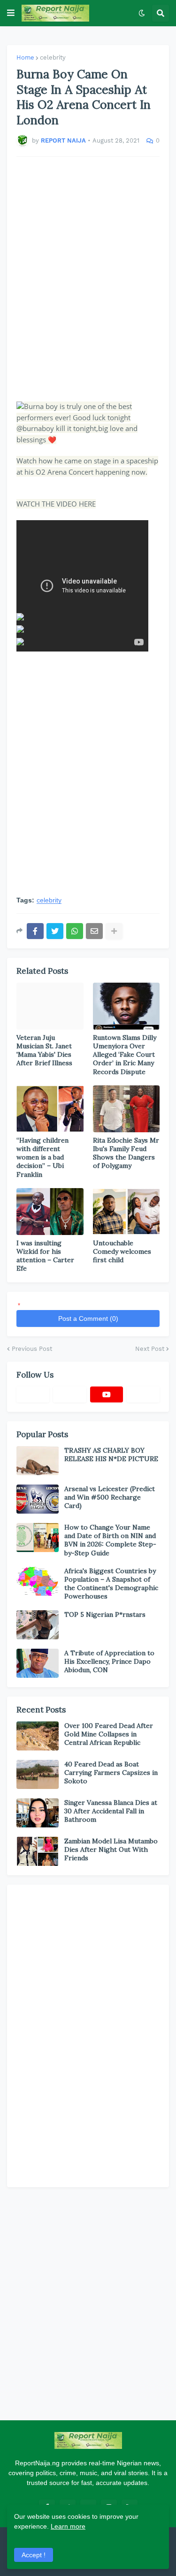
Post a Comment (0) (88, 1318)
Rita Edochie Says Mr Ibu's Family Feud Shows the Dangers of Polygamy (126, 1153)
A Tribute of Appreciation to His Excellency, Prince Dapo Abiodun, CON (109, 1661)
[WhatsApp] (75, 931)
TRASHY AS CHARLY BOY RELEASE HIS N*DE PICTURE (111, 1455)
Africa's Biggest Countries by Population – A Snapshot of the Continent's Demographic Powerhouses (111, 1584)
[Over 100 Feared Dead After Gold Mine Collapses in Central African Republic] (38, 1736)
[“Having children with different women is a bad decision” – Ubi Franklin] (50, 1109)
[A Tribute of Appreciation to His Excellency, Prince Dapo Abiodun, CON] (38, 1663)
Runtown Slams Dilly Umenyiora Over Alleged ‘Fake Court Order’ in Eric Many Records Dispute (125, 1055)
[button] (11, 13)
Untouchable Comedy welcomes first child (122, 1251)
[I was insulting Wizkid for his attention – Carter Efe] (50, 1212)
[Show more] (114, 931)
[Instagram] (143, 1394)
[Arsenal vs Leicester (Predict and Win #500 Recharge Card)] (38, 1499)
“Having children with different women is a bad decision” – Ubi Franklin (42, 1157)
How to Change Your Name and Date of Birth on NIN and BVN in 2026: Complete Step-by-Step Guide (110, 1540)
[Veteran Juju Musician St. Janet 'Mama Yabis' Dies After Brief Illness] (50, 1006)
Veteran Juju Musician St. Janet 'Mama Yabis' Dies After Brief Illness (44, 1050)
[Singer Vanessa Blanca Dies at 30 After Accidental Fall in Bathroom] (38, 1813)
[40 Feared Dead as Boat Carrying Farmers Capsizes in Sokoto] (38, 1774)
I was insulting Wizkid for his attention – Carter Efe (45, 1256)
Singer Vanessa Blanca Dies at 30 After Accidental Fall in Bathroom (111, 1811)
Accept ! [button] (34, 2555)
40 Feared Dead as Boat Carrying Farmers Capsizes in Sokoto (111, 1773)
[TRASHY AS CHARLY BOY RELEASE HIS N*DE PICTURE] (38, 1461)
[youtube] (107, 1394)
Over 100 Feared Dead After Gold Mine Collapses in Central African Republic (109, 1734)
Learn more (68, 2526)
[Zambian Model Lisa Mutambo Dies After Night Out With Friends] (38, 1851)
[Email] (94, 931)
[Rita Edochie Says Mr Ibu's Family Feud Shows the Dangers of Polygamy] (126, 1109)
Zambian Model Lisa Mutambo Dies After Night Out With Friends (111, 1849)
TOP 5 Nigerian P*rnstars (105, 1614)
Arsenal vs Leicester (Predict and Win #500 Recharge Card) (110, 1497)
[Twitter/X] (69, 1394)
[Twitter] (55, 931)
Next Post (150, 1349)
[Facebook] (35, 931)
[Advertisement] (88, 274)
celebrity (53, 57)
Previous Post (32, 1349)
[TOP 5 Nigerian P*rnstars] (38, 1625)
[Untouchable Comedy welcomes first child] (126, 1212)
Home (25, 57)
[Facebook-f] (33, 1394)
